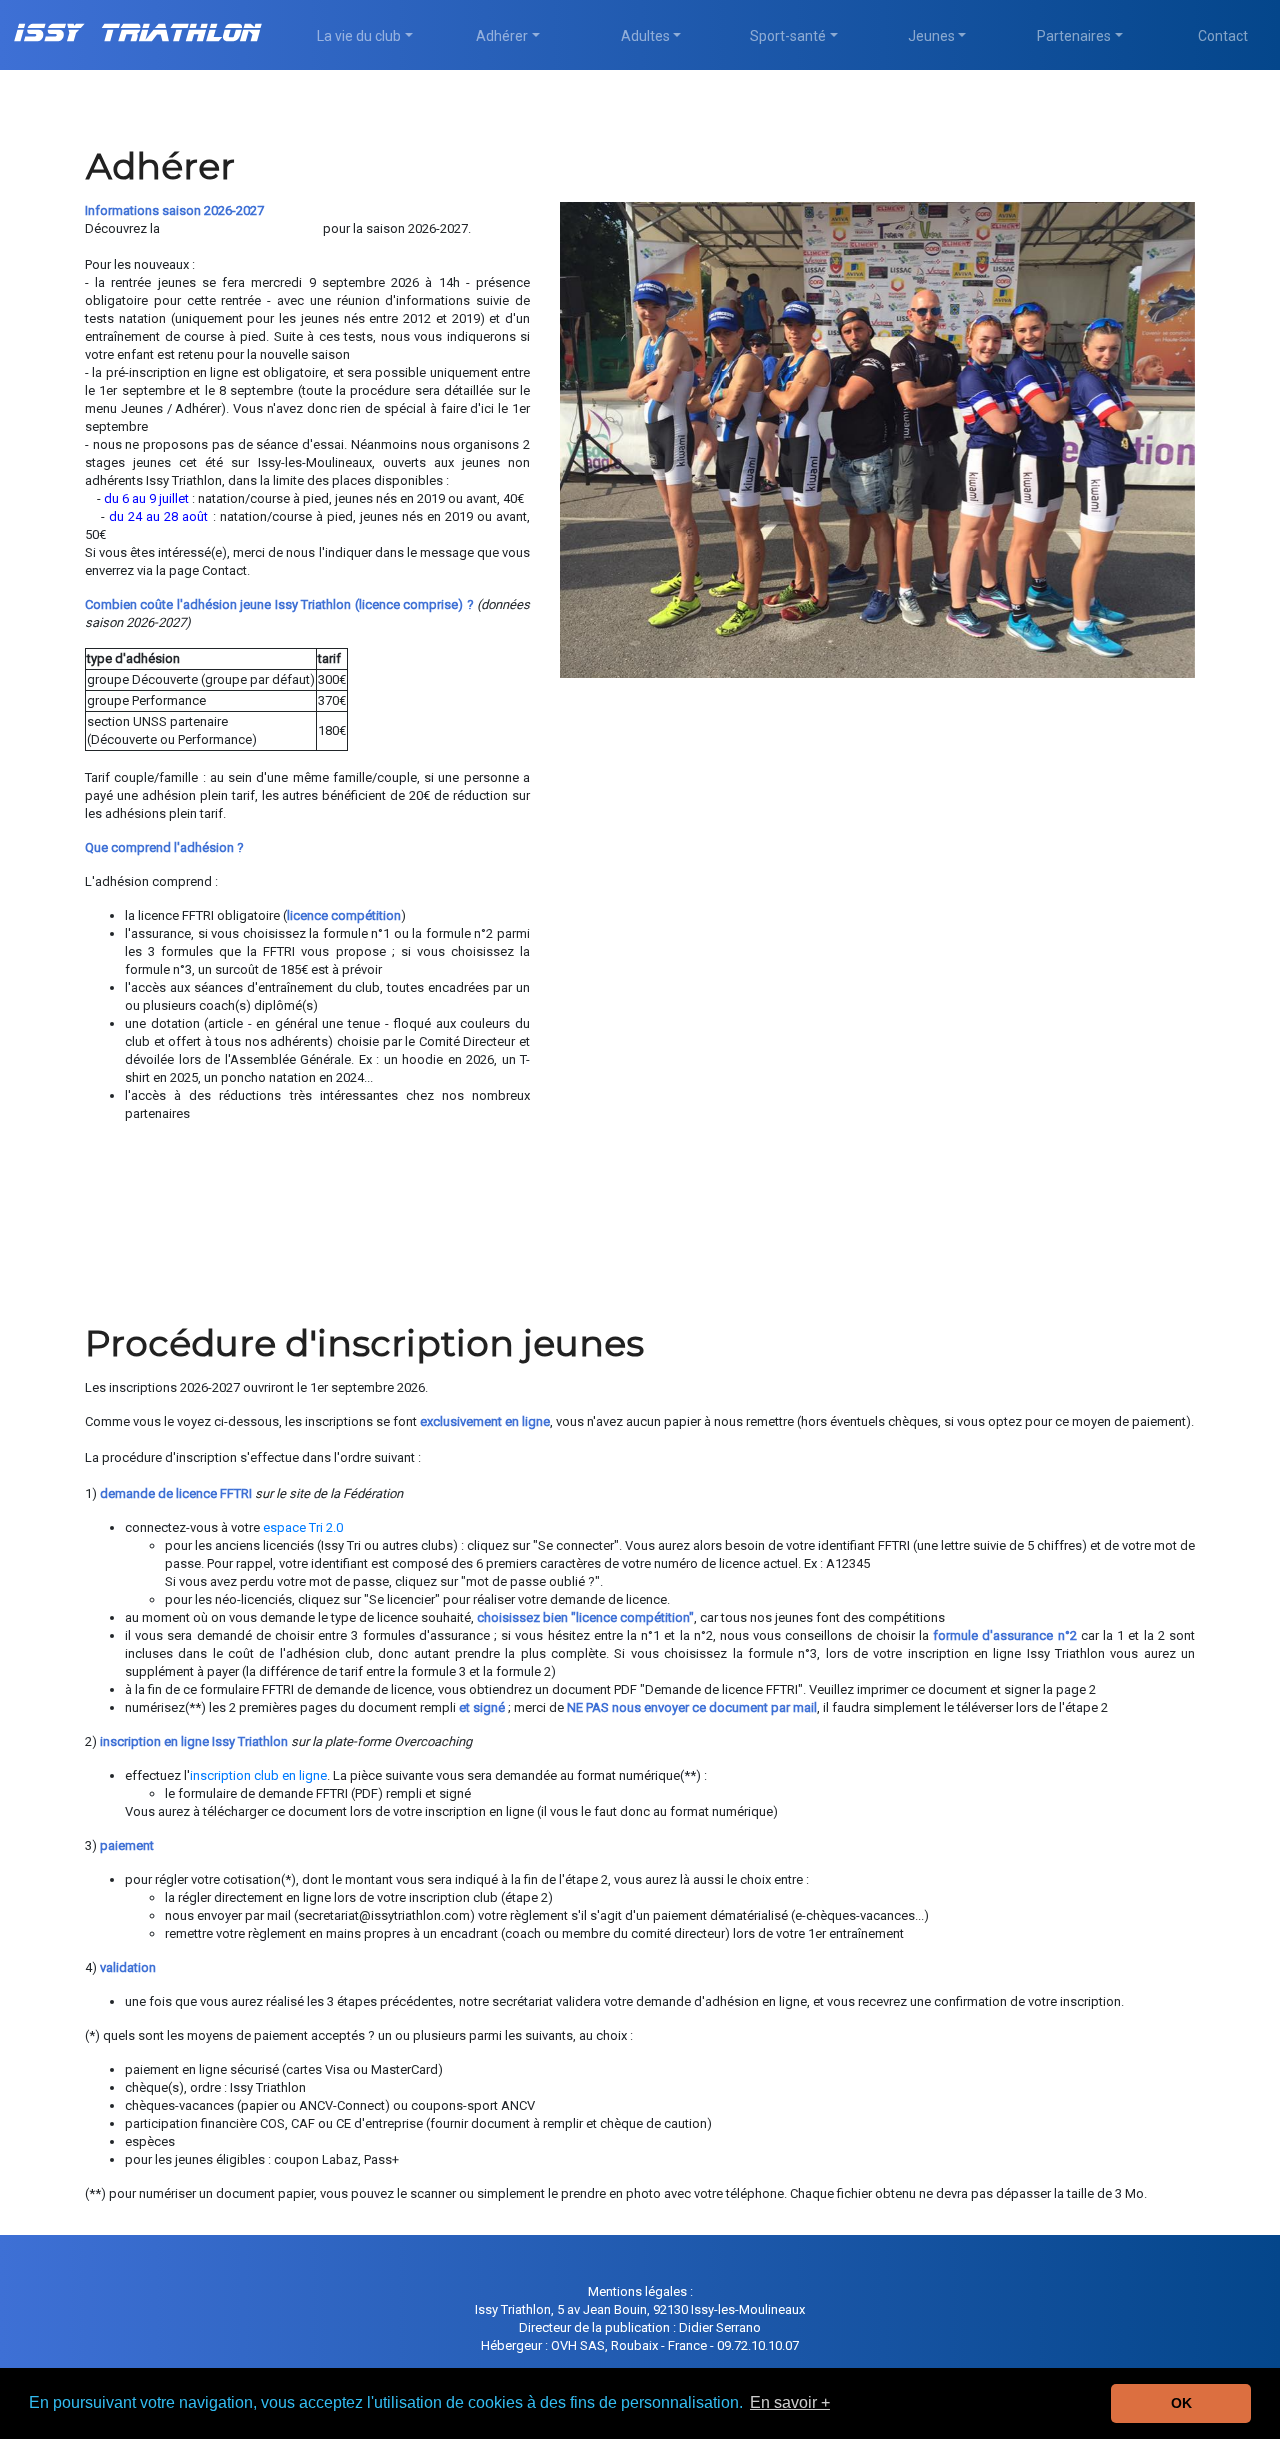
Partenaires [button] (1074, 36)
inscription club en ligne (258, 1775)
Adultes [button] (645, 36)
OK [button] (1181, 2403)
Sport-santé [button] (788, 36)
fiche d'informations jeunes (241, 228)
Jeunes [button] (931, 36)
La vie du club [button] (359, 36)
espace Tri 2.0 (303, 1527)
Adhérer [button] (502, 36)
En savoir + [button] (790, 2402)
